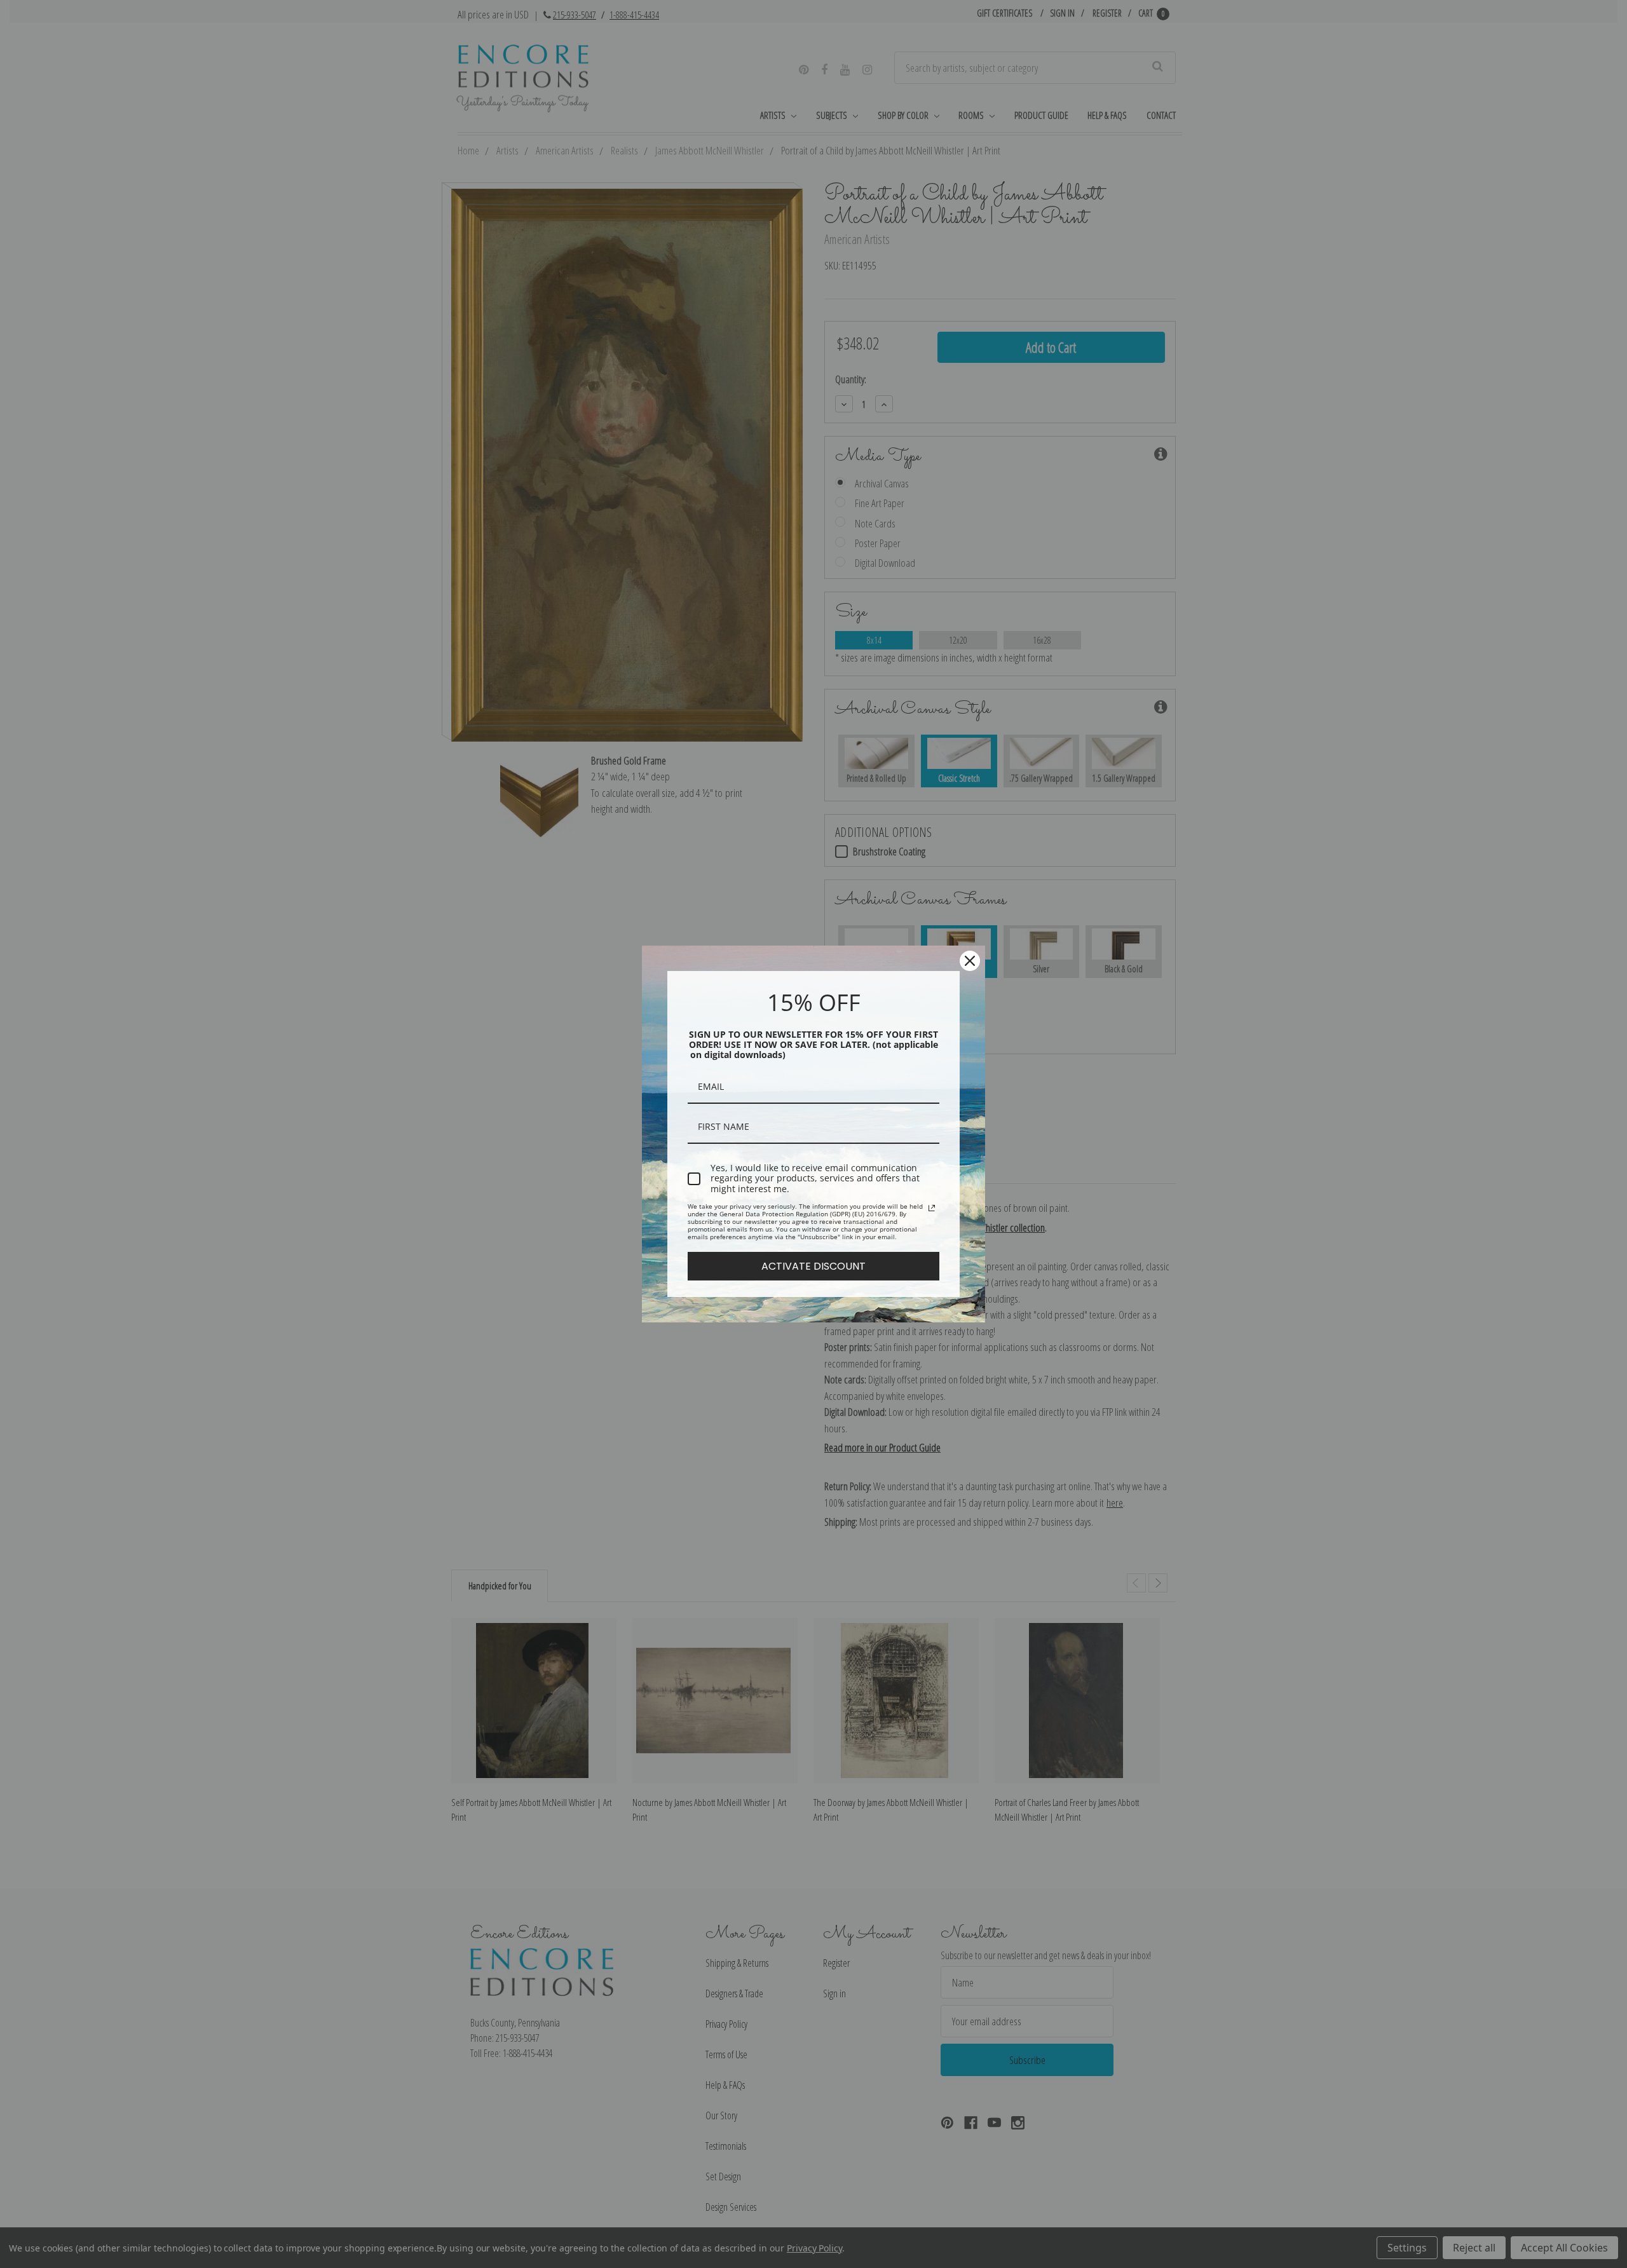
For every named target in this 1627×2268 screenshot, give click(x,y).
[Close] (970, 961)
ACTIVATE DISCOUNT (813, 1266)
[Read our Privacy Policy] (932, 1208)
